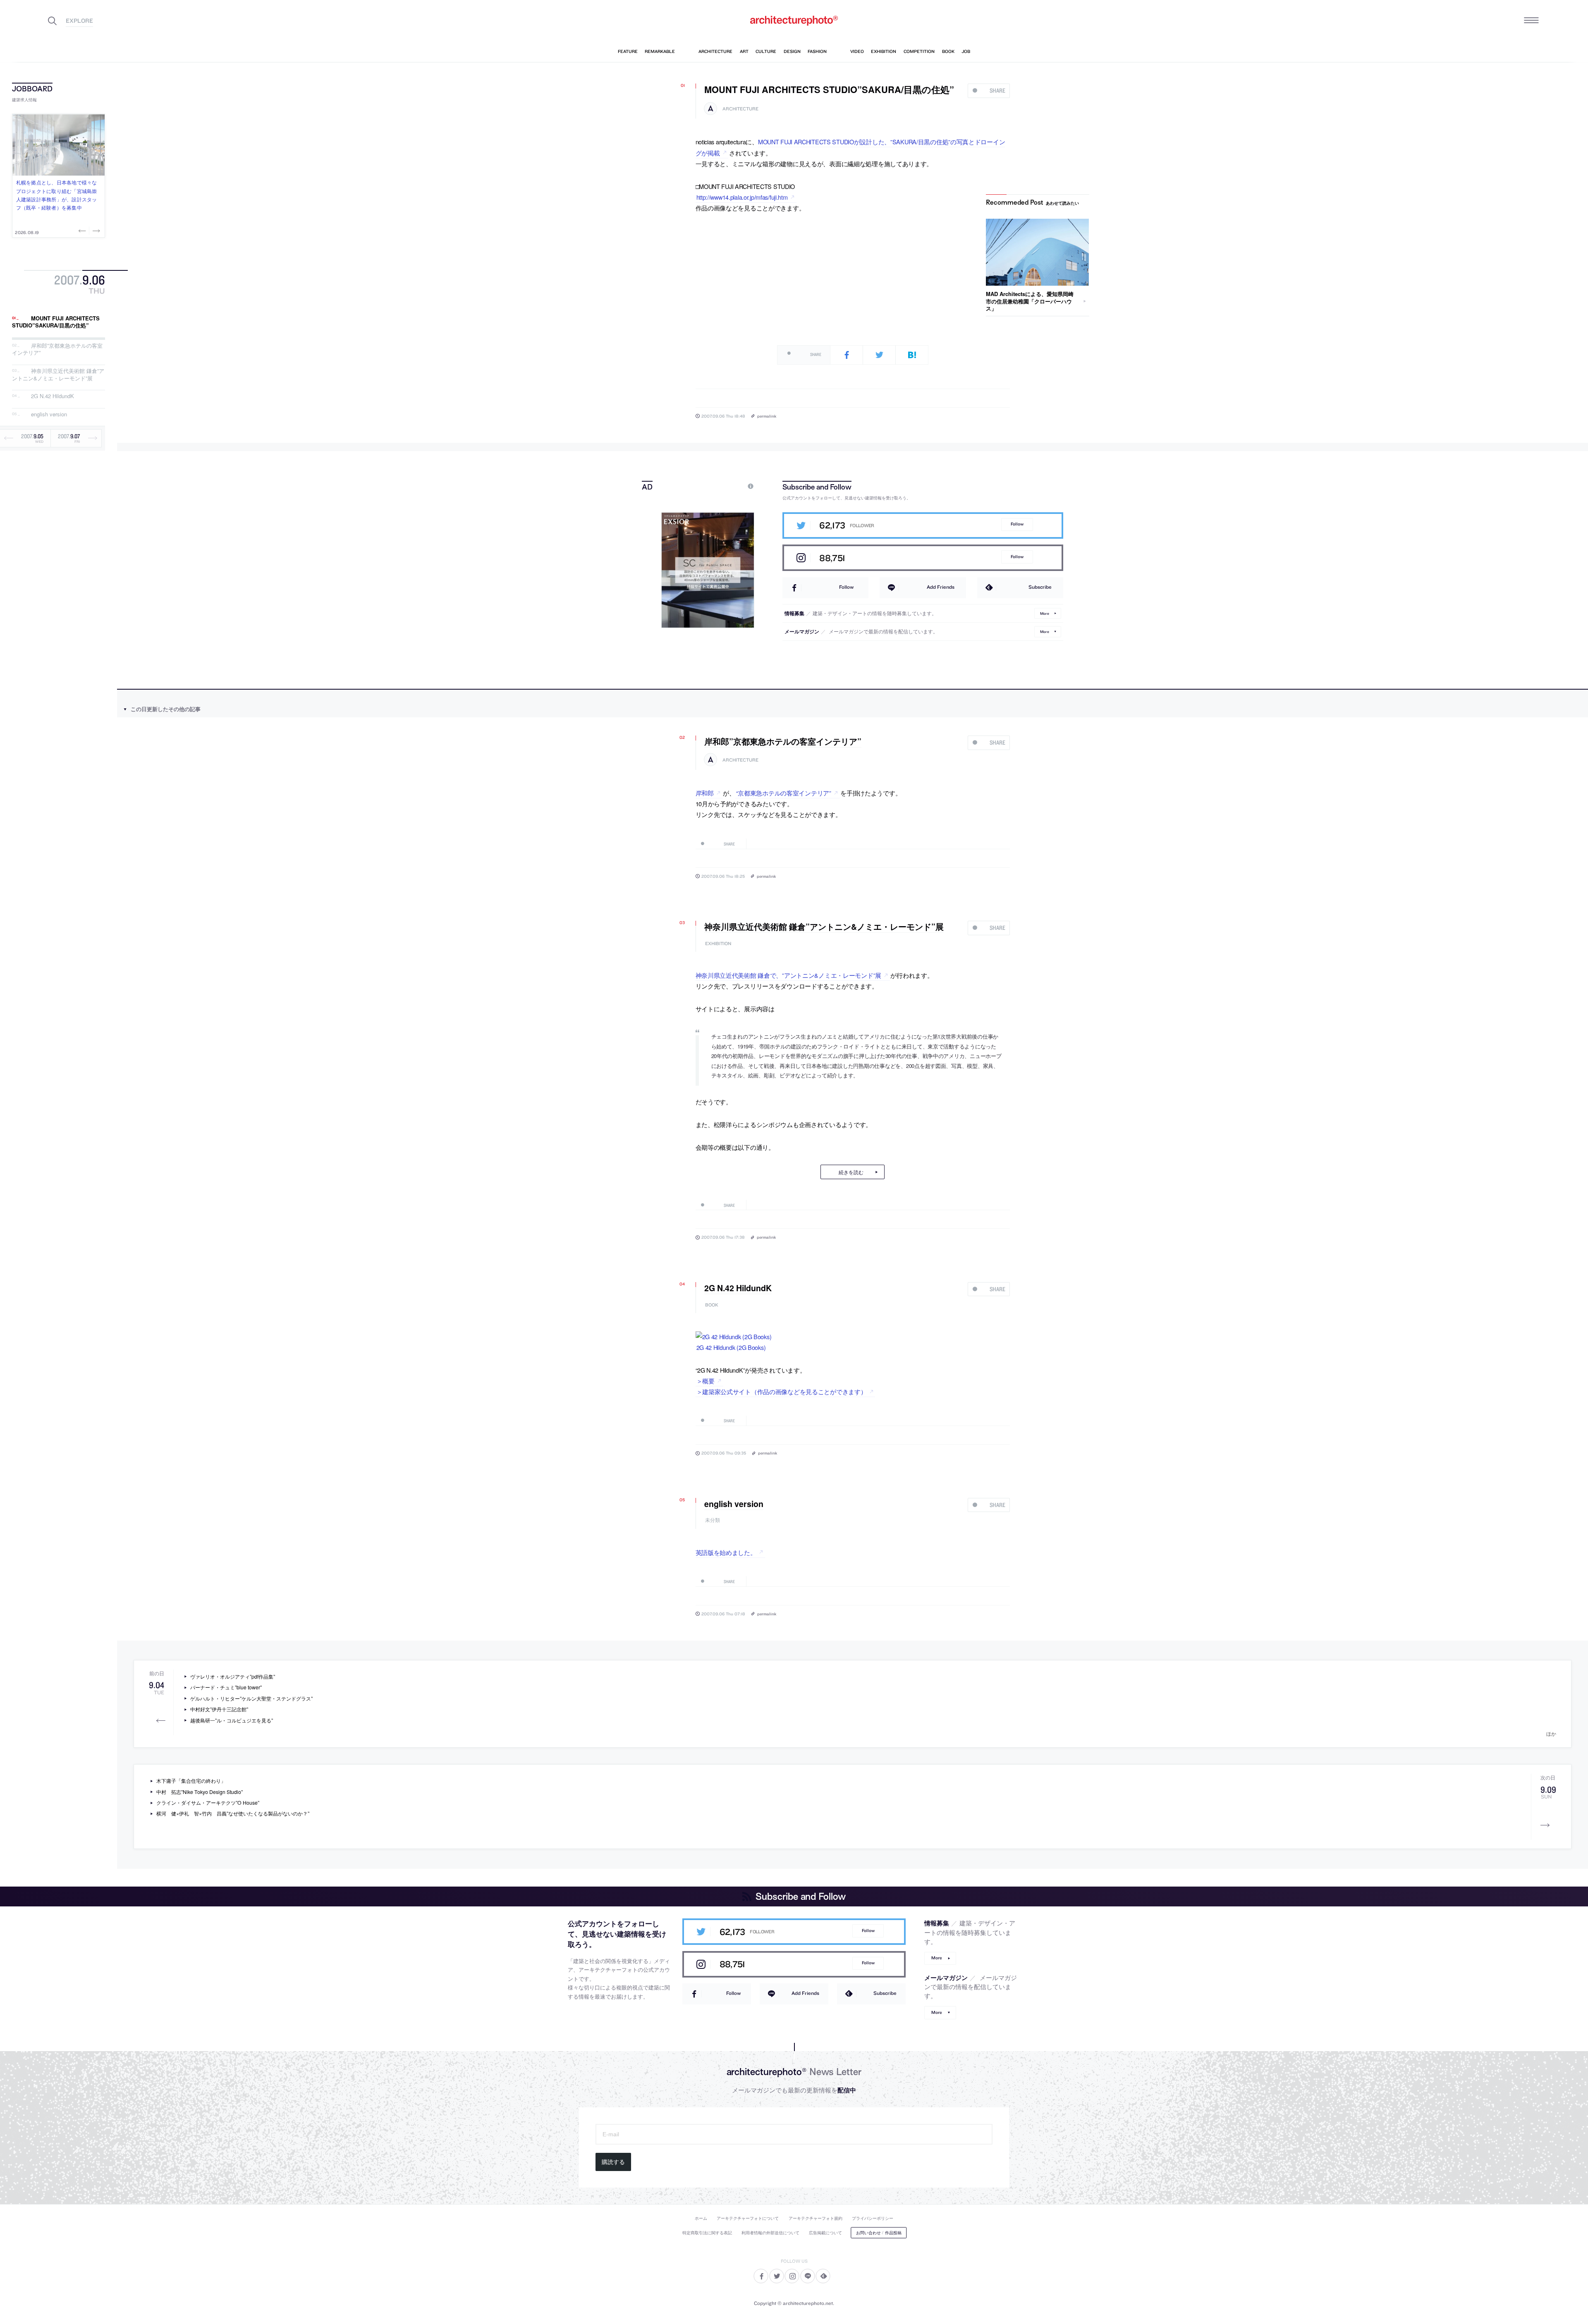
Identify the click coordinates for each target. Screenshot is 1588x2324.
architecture (740, 109)
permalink (767, 416)
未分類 (713, 1520)
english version (49, 414)
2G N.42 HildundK (53, 396)
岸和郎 (705, 793)
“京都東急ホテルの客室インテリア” (784, 793)
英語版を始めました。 (726, 1552)
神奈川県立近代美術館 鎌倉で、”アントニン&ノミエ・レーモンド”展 (788, 975)
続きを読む (851, 1172)
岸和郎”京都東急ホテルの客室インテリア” (57, 349)
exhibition (718, 944)
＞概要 (706, 1381)
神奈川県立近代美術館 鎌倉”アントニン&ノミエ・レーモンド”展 (58, 374)
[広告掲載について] (732, 486)
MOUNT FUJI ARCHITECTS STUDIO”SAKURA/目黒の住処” (56, 322)
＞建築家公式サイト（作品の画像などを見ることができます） (782, 1391)
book (712, 1305)
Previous (83, 231)
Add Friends (941, 587)
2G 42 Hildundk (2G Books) (731, 1347)
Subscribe (1040, 587)
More (1045, 613)
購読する (613, 2162)
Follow (1017, 524)
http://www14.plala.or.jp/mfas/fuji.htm (742, 197)
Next (96, 231)
